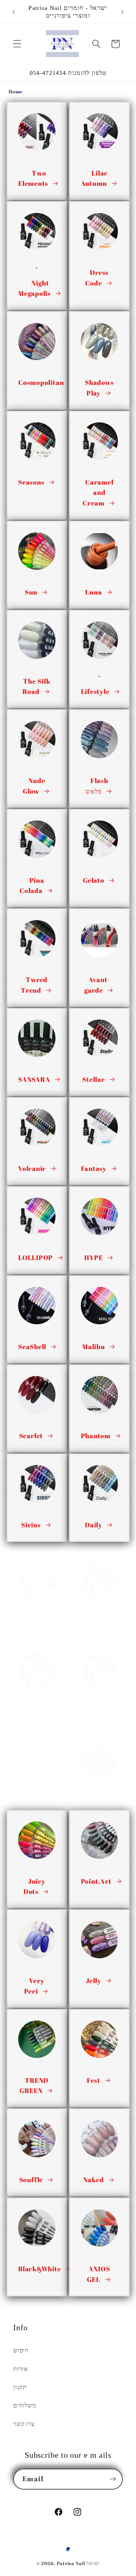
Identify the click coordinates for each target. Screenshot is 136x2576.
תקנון (20, 2387)
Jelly (94, 1981)
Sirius (31, 1525)
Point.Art (96, 1881)
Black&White (40, 2269)
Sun (31, 592)
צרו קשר (24, 2424)
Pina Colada (32, 886)
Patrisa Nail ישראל (78, 2563)
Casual (94, 1623)
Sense (94, 1801)
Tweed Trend (34, 985)
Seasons (31, 482)
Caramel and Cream (98, 493)
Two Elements (33, 178)
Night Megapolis (34, 288)
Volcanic (32, 1168)
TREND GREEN (34, 2086)
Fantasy (94, 1168)
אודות (21, 2369)
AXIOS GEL (98, 2274)
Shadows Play (99, 388)
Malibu (94, 1347)
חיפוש (21, 2350)
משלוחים (25, 2405)
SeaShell (32, 1347)
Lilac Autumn (94, 178)
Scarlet (31, 1436)
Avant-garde (97, 985)
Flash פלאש (97, 786)
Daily (94, 1525)
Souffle (31, 2180)
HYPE (93, 1258)
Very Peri (34, 1986)
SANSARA (34, 1079)
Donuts (31, 1623)
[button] (17, 44)
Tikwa (31, 1712)
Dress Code (97, 278)
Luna (93, 592)
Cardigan (96, 1712)
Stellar (93, 1079)
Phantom (96, 1436)
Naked (93, 2180)
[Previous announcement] (14, 12)
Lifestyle (95, 691)
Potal (31, 1801)
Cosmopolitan (41, 382)
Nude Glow (34, 786)
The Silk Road (36, 686)
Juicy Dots (34, 1887)
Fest (94, 2080)
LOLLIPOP (35, 1258)
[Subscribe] (113, 2479)
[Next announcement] (122, 12)
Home (16, 91)
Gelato (94, 880)
